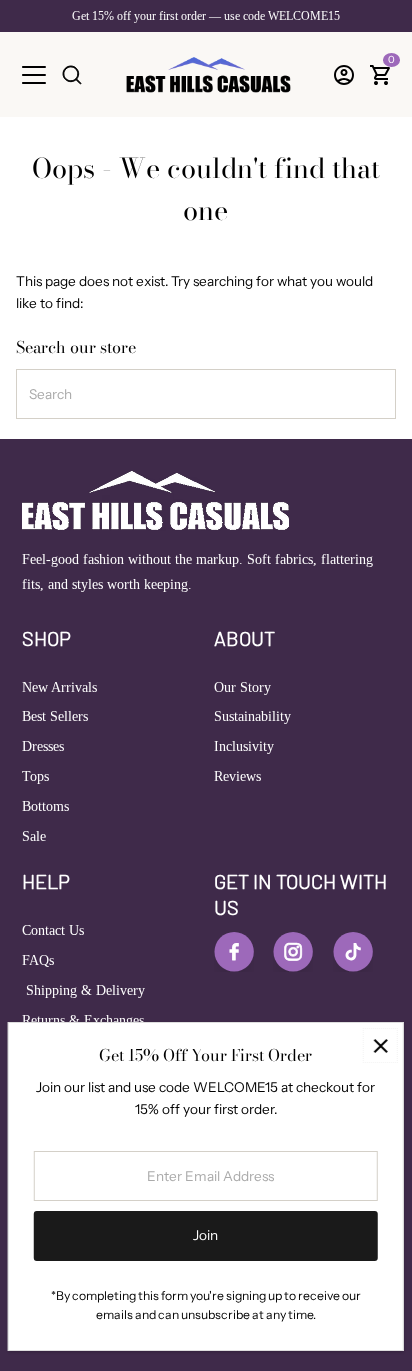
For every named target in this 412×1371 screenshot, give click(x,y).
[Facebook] (234, 952)
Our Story (242, 687)
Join (205, 1235)
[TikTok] (353, 952)
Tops (35, 776)
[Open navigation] (34, 75)
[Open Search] (72, 75)
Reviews (237, 776)
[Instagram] (293, 952)
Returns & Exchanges (83, 1020)
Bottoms (45, 806)
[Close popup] (380, 1045)
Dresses (43, 746)
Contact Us (53, 930)
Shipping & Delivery (83, 990)
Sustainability (252, 716)
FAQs (38, 960)
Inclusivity (244, 746)
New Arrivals (59, 687)
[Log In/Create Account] (344, 75)
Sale (34, 836)
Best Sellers (55, 716)
